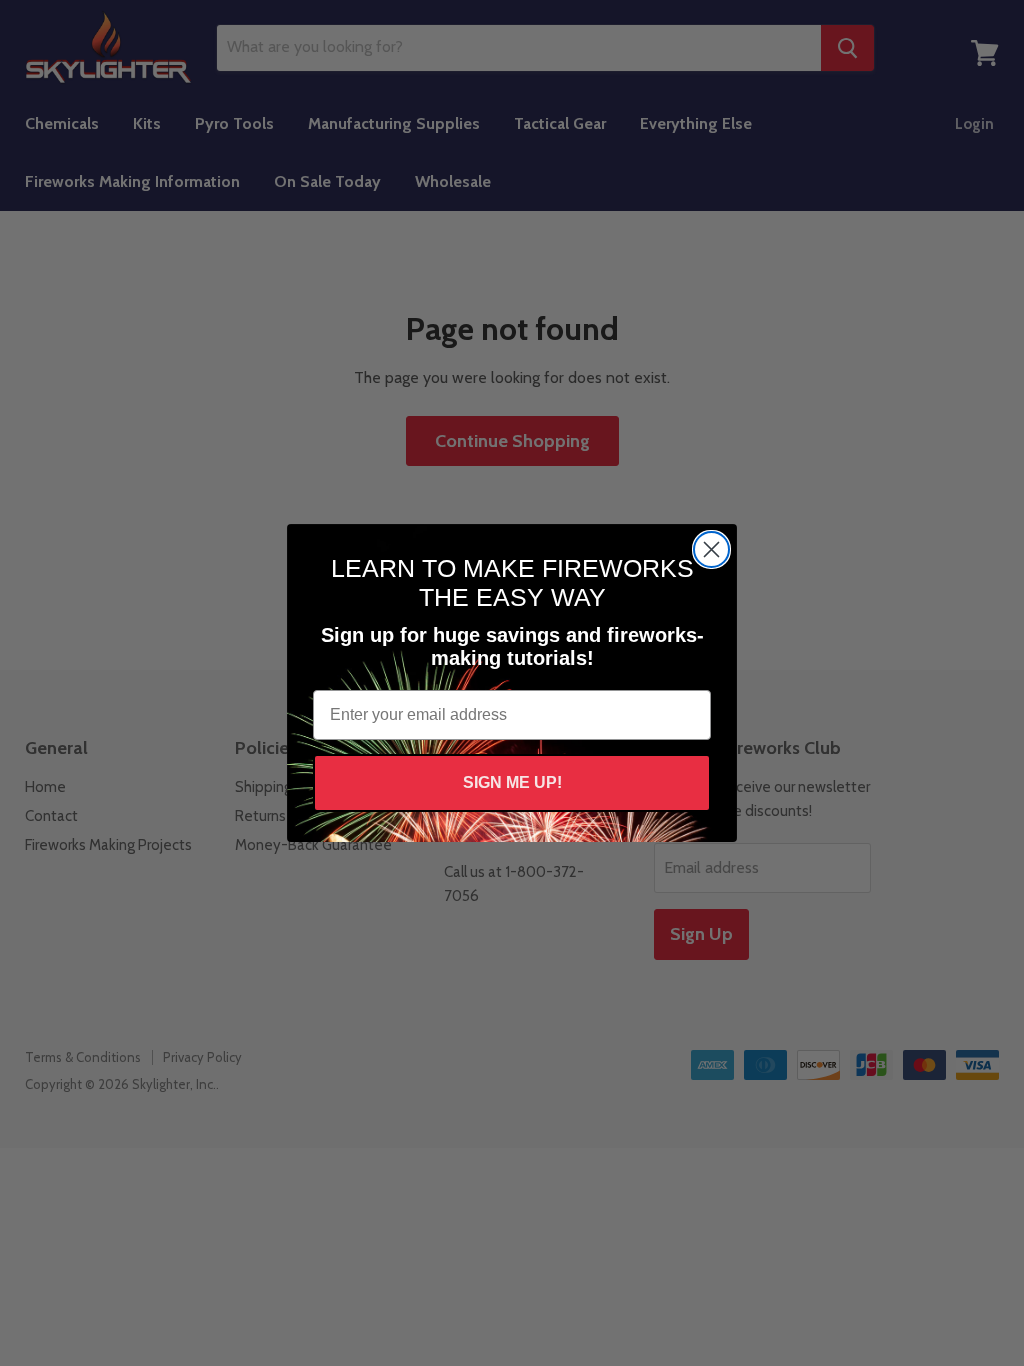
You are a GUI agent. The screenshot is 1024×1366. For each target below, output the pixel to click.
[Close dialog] (711, 549)
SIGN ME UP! (512, 782)
